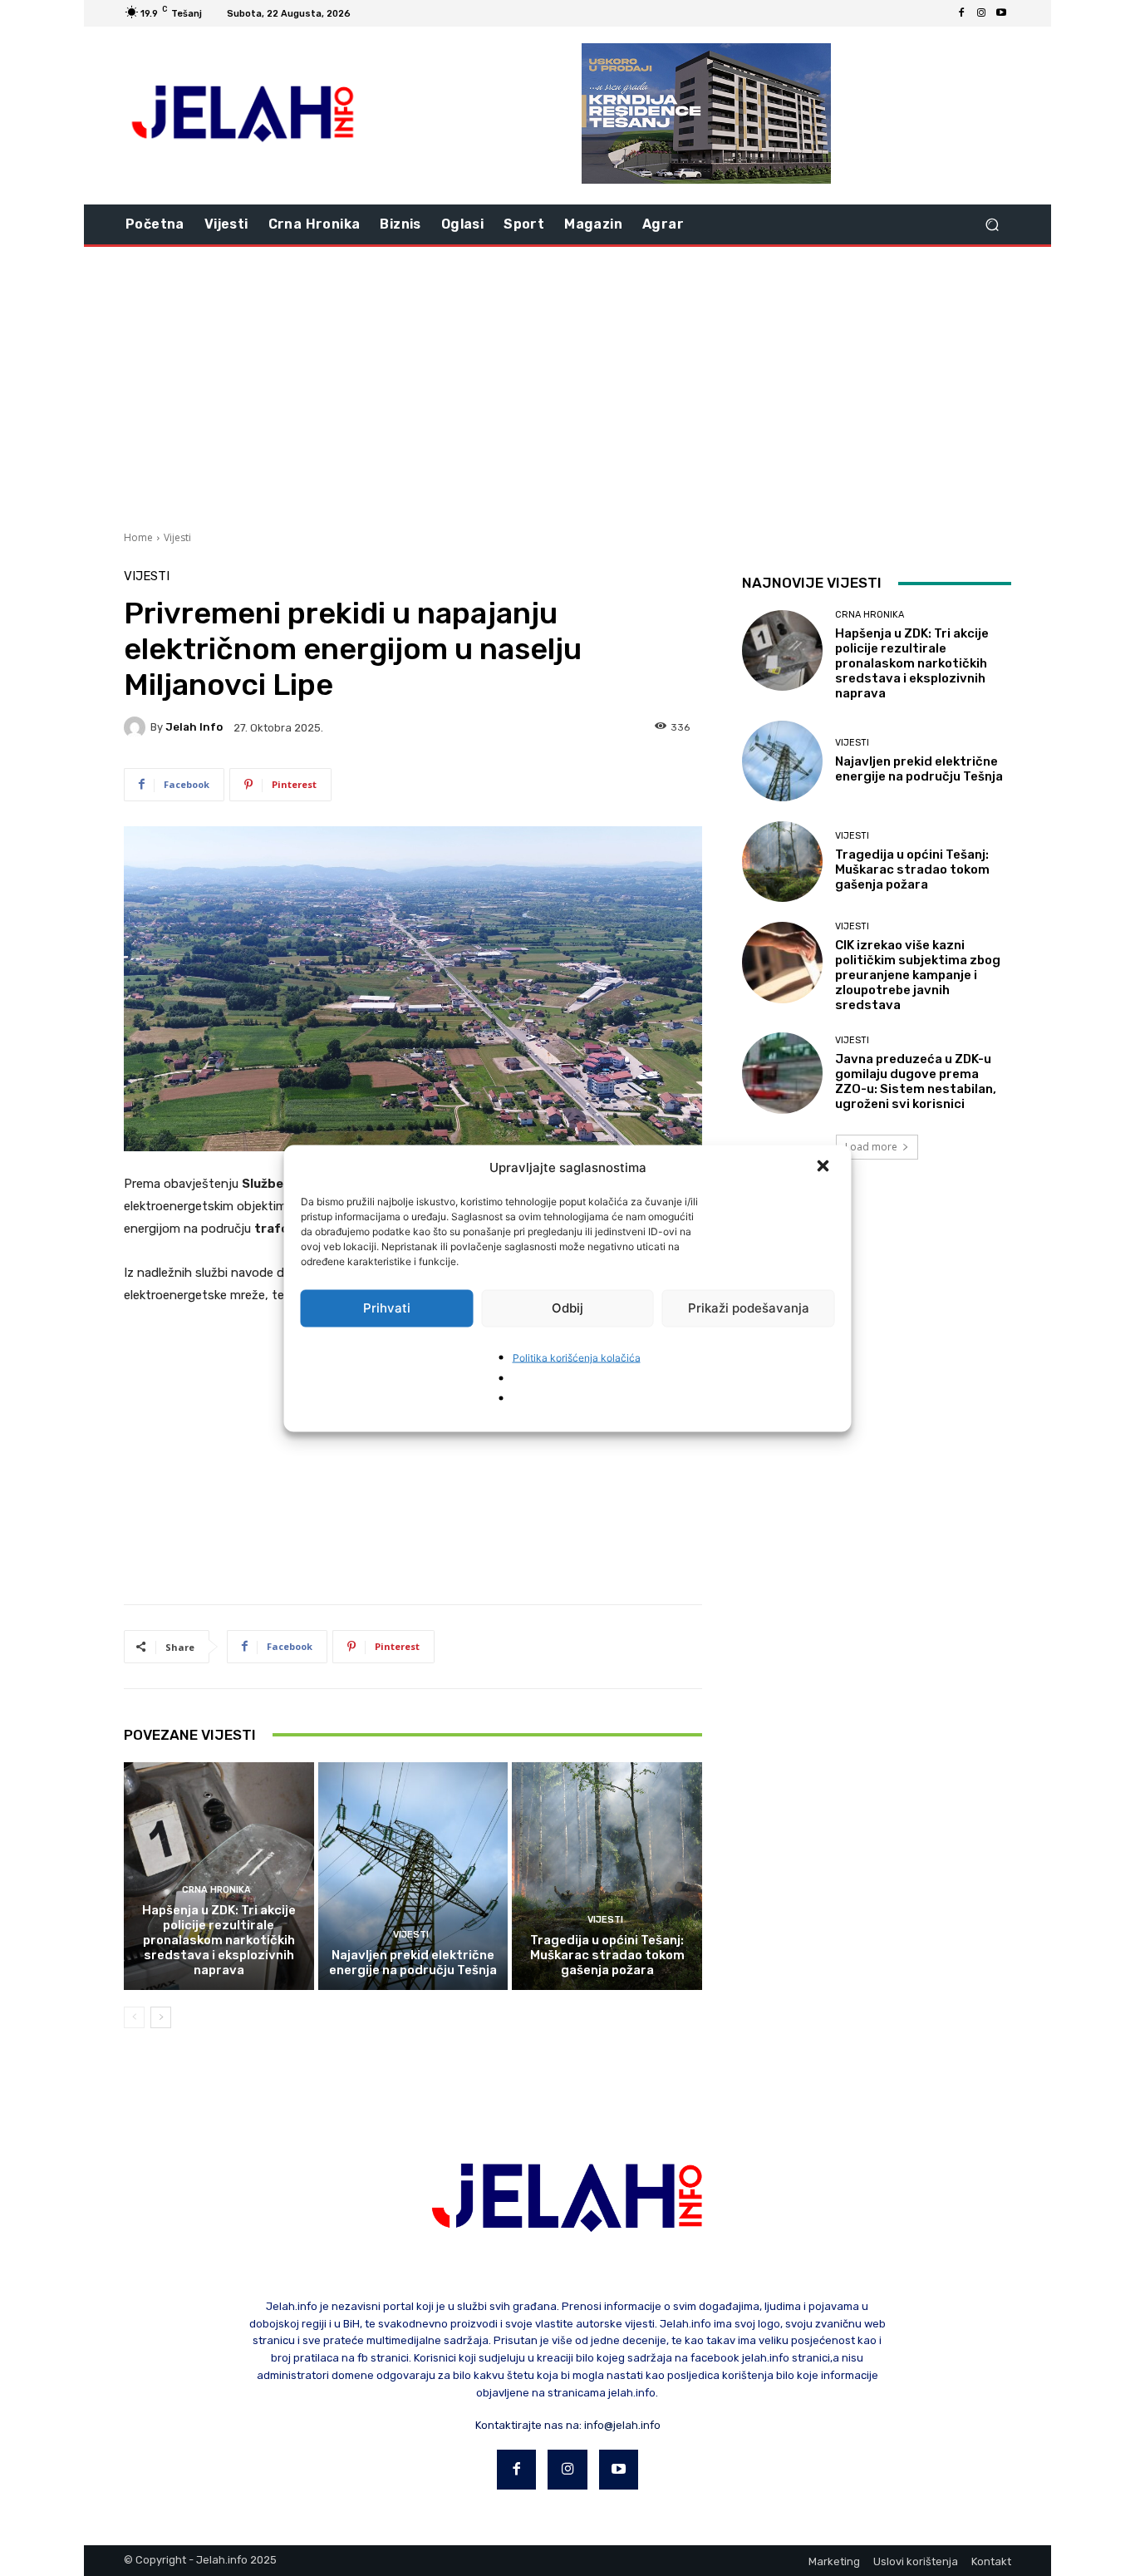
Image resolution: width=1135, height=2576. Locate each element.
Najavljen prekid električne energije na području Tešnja (413, 1963)
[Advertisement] (567, 387)
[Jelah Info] (137, 727)
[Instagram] (981, 13)
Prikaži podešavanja (749, 1308)
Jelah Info (194, 727)
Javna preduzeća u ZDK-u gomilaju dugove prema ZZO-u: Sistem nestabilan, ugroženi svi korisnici (916, 1081)
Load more (871, 1147)
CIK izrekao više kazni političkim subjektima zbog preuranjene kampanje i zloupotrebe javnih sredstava (918, 975)
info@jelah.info (622, 2425)
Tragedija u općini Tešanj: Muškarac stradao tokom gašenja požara (607, 1955)
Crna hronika (216, 1890)
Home (138, 537)
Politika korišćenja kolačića (577, 1357)
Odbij (567, 1308)
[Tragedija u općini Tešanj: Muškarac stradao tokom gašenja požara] (607, 1876)
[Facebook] (961, 13)
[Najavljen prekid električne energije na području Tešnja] (413, 1876)
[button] (825, 1167)
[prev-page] (134, 2017)
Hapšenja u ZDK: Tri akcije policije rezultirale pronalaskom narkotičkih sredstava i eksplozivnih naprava (219, 1940)
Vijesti (177, 537)
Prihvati (387, 1308)
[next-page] (161, 2017)
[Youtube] (1001, 13)
